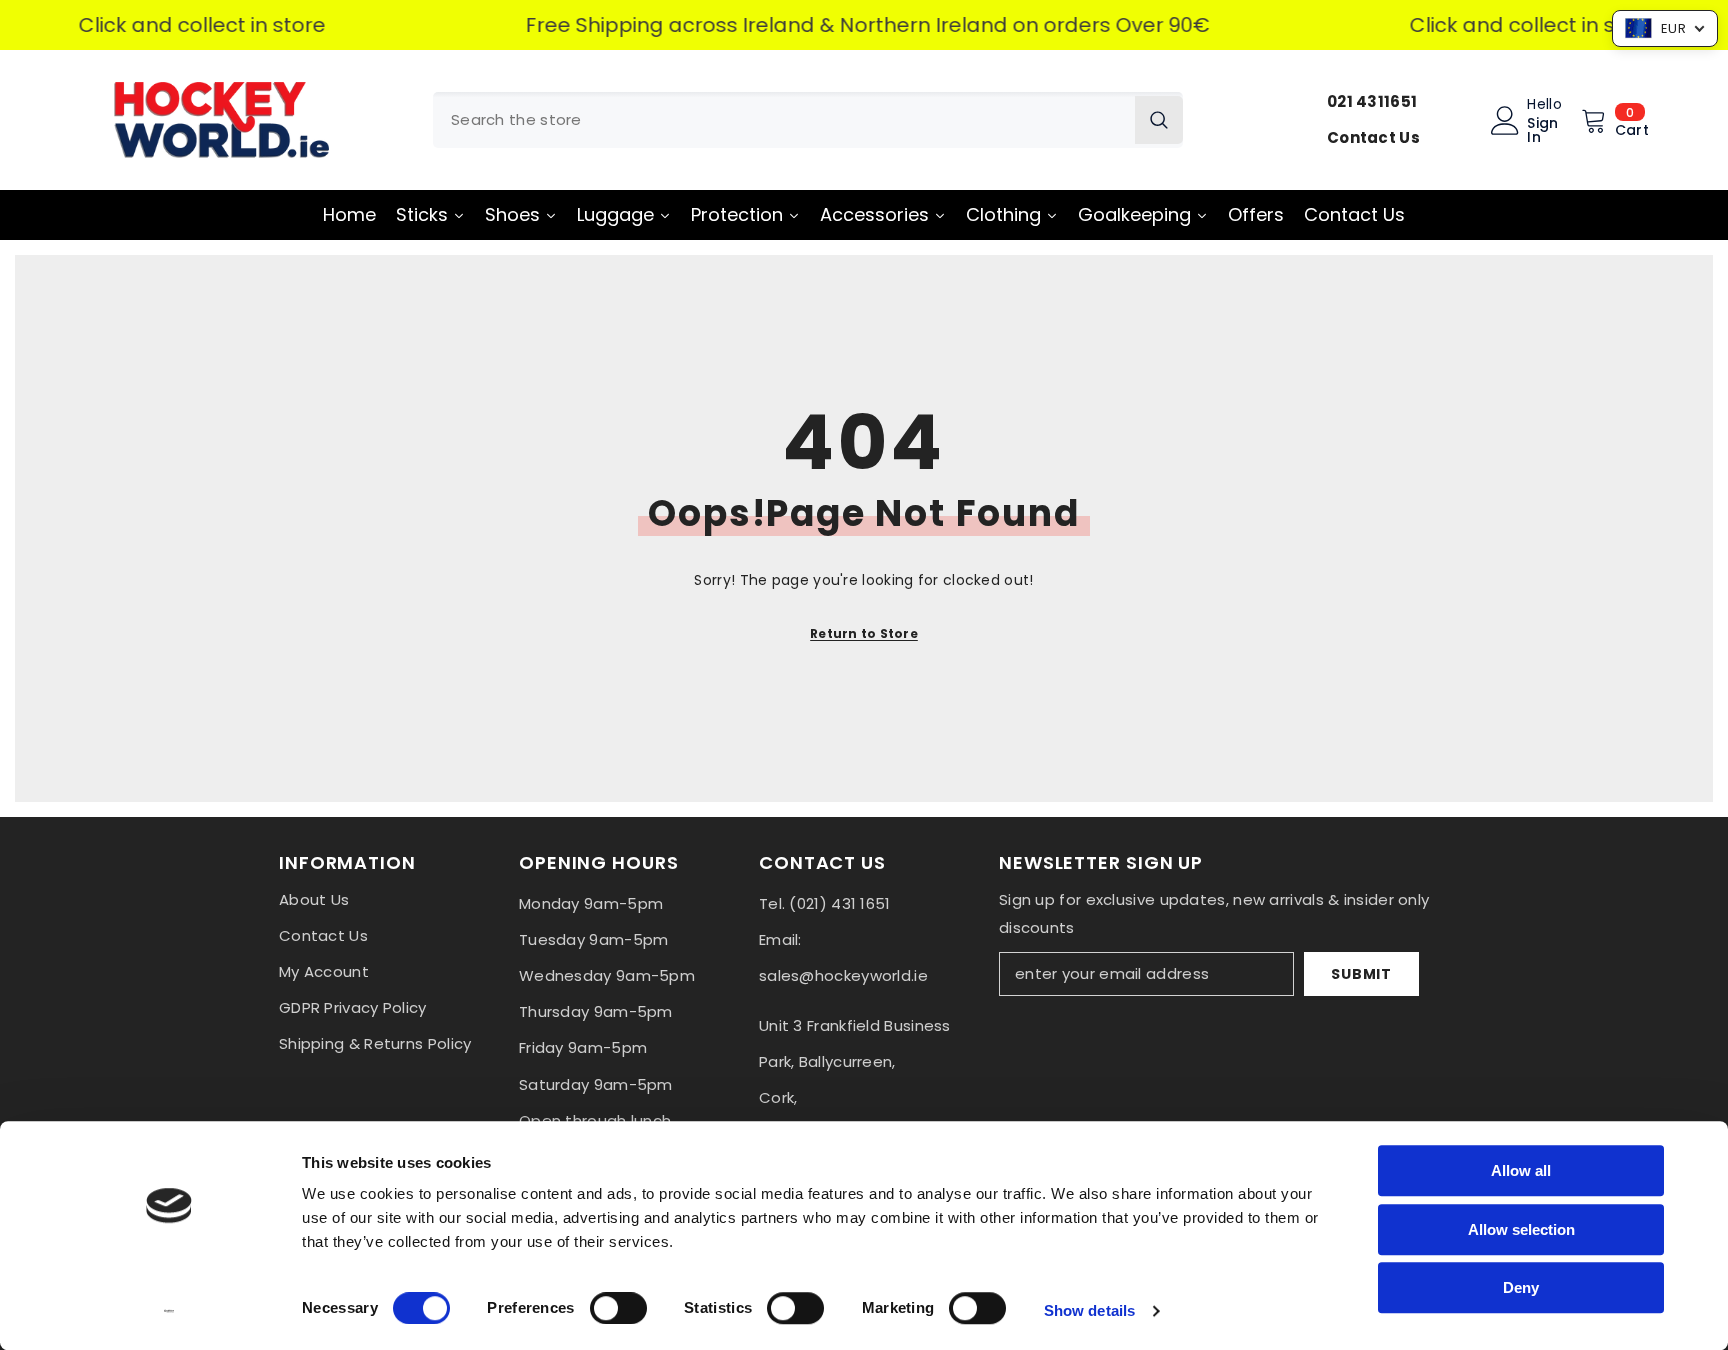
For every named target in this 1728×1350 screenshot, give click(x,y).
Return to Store (864, 633)
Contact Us (1373, 137)
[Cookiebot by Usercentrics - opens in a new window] (169, 1311)
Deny (1521, 1287)
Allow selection (1521, 1229)
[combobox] (784, 120)
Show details (1089, 1310)
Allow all (1521, 1170)
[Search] (808, 120)
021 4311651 (1372, 101)
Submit (1361, 974)
